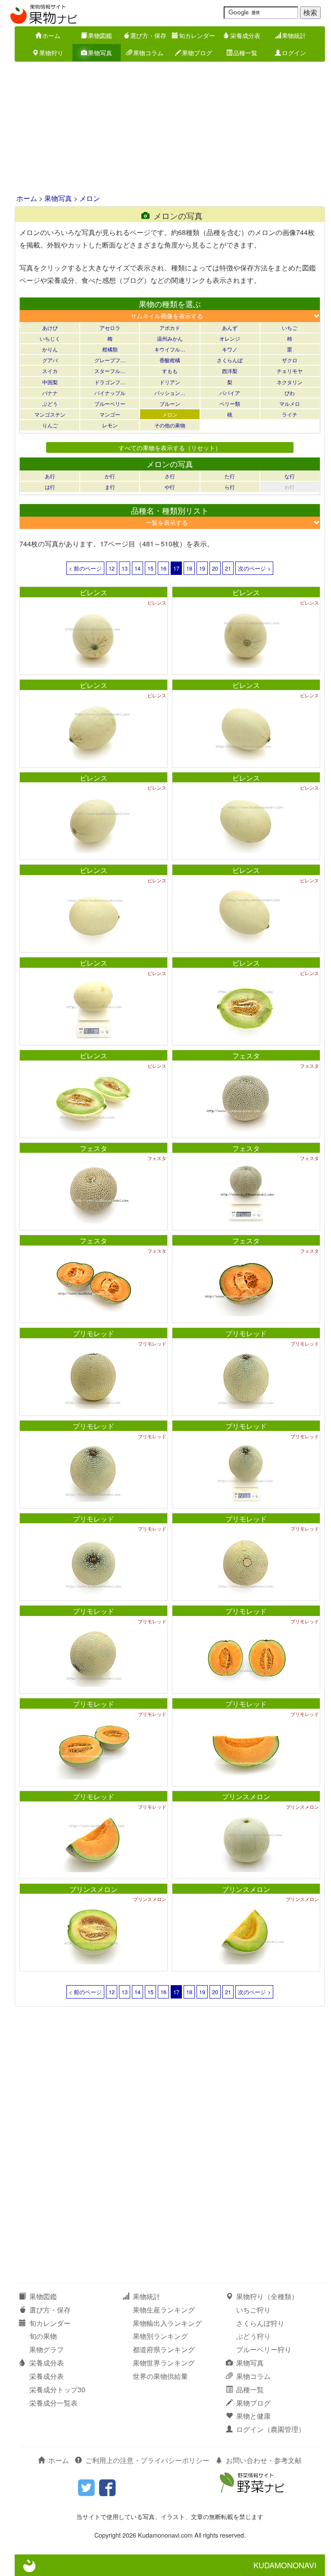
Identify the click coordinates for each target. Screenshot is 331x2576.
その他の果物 (170, 425)
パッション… (170, 393)
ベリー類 (230, 403)
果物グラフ (47, 2349)
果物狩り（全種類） (267, 2296)
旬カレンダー (197, 35)
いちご (290, 328)
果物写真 (100, 53)
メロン (90, 198)
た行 (230, 476)
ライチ (290, 414)
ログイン (294, 53)
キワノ (230, 349)
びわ (290, 393)
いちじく (50, 338)
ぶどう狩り (253, 2336)
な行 (290, 476)
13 (125, 568)
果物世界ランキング (164, 2363)
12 (112, 568)
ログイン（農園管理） (271, 2429)
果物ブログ (197, 53)
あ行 (50, 476)
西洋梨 (230, 371)
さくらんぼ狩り (260, 2323)
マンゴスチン (50, 414)
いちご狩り (253, 2310)
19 (202, 568)
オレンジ (230, 338)
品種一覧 (245, 53)
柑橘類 (110, 349)
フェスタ (246, 1056)
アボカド (170, 328)
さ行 (170, 476)
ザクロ (290, 360)
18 (189, 568)
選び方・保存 (148, 35)
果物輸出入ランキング (167, 2323)
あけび (50, 328)
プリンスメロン (246, 1796)
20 (215, 568)
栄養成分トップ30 (57, 2389)
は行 (50, 487)
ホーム (51, 35)
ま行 (110, 487)
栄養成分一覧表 (53, 2403)
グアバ (50, 360)
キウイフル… (170, 349)
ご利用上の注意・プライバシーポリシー (147, 2460)
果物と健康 (253, 2416)
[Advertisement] (165, 129)
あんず (230, 328)
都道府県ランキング (164, 2349)
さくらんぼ (230, 360)
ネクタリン (290, 382)
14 (137, 568)
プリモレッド (94, 1333)
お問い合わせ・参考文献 (264, 2460)
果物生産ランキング (164, 2310)
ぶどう (50, 403)
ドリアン (170, 382)
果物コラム (148, 53)
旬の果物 (43, 2336)
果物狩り (51, 53)
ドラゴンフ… (110, 382)
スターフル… (110, 371)
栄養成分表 (245, 35)
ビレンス (94, 592)
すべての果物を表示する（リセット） (170, 447)
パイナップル (110, 393)
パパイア (230, 393)
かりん (50, 349)
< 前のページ (85, 568)
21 (228, 568)
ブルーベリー (110, 403)
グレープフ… (110, 360)
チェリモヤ (290, 371)
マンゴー (110, 414)
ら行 (230, 487)
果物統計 (294, 35)
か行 (110, 476)
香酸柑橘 (170, 360)
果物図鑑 (100, 35)
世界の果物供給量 (160, 2376)
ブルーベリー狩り (264, 2349)
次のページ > (254, 568)
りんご (50, 425)
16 (163, 568)
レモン (110, 425)
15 (150, 568)
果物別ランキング (160, 2336)
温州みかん (170, 338)
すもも (170, 371)
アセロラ (110, 328)
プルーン (170, 403)
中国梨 (50, 382)
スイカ (50, 371)
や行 (170, 487)
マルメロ (290, 403)
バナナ (50, 393)
